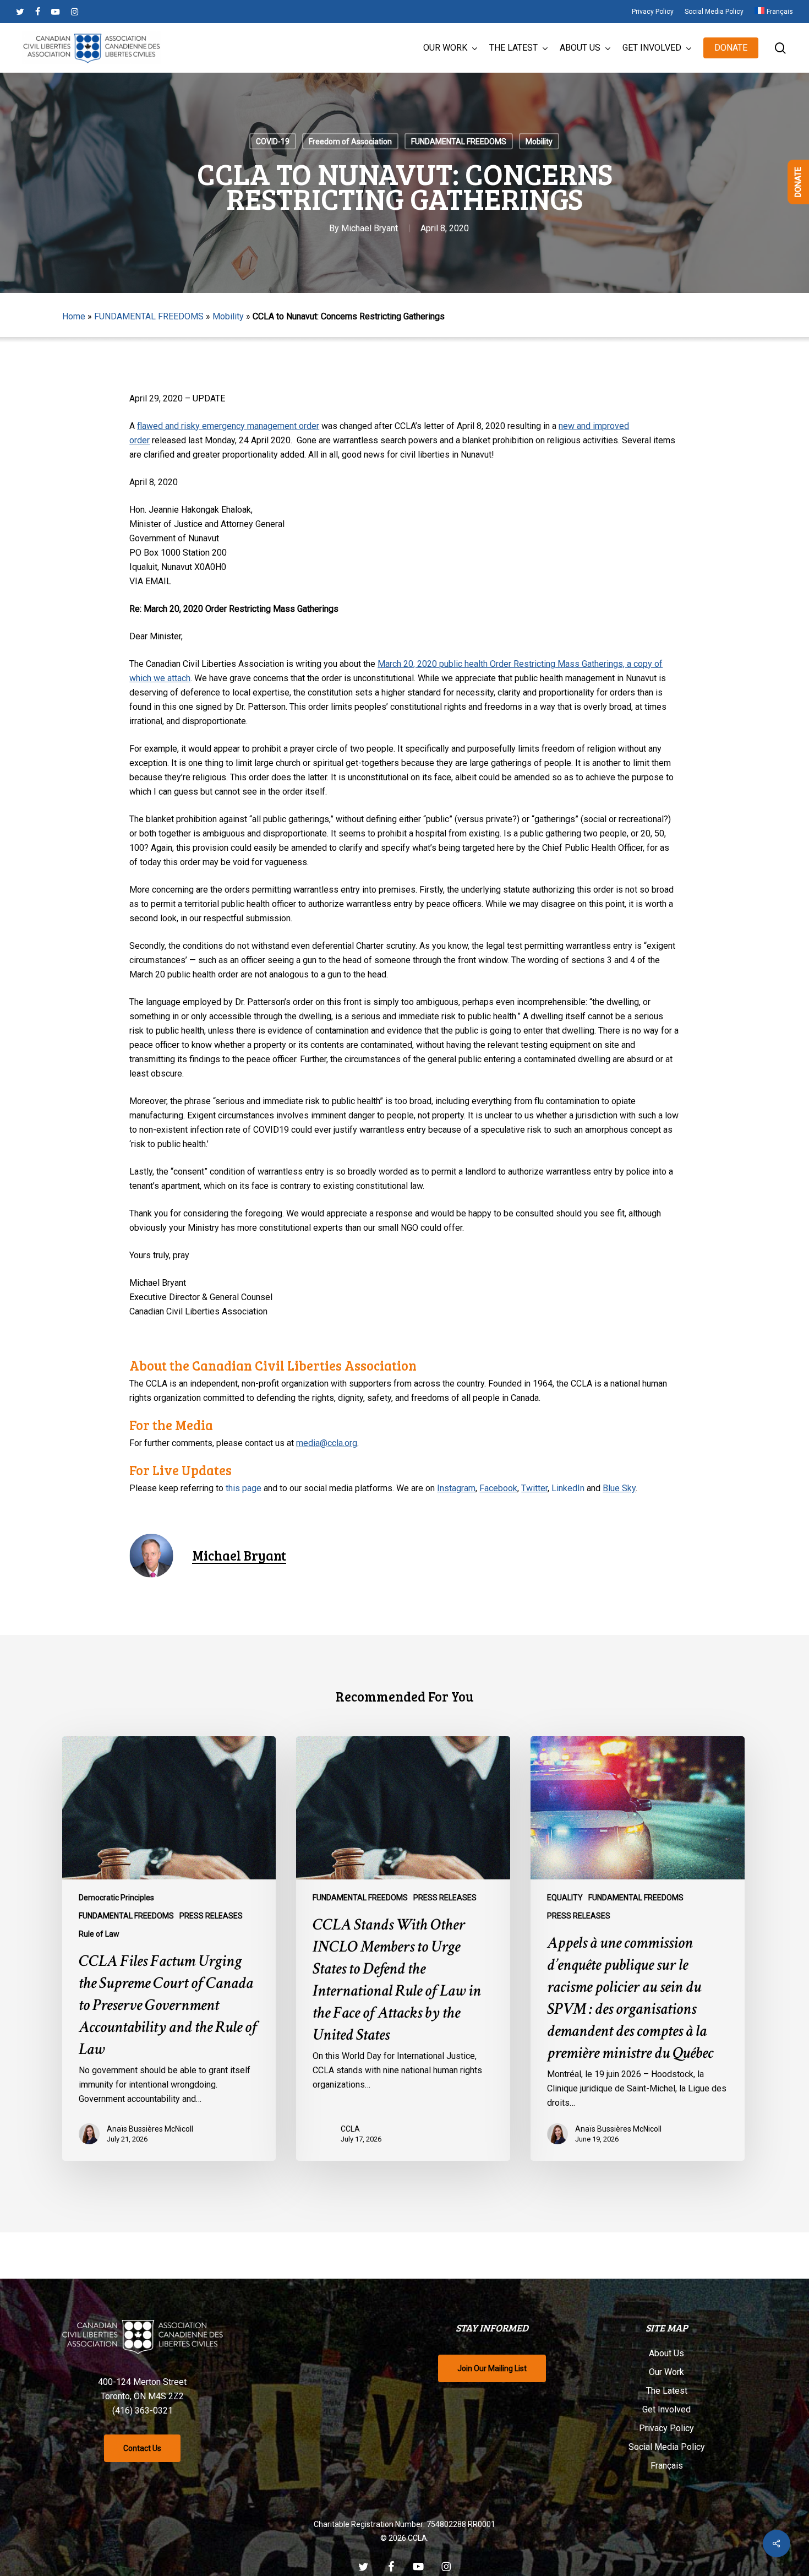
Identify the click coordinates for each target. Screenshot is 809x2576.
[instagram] (75, 12)
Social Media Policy (667, 2447)
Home (74, 316)
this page (244, 1488)
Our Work (666, 2372)
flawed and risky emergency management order (228, 426)
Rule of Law (99, 1934)
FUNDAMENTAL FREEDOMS (459, 142)
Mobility (539, 142)
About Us (666, 2353)
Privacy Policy (666, 2428)
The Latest (667, 2391)
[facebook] (38, 12)
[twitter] (20, 12)
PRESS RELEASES (211, 1916)
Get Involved (666, 2409)
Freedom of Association (350, 142)
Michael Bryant (370, 228)
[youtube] (56, 12)
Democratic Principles (116, 1898)
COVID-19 (273, 142)
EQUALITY (565, 1898)
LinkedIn (568, 1488)
